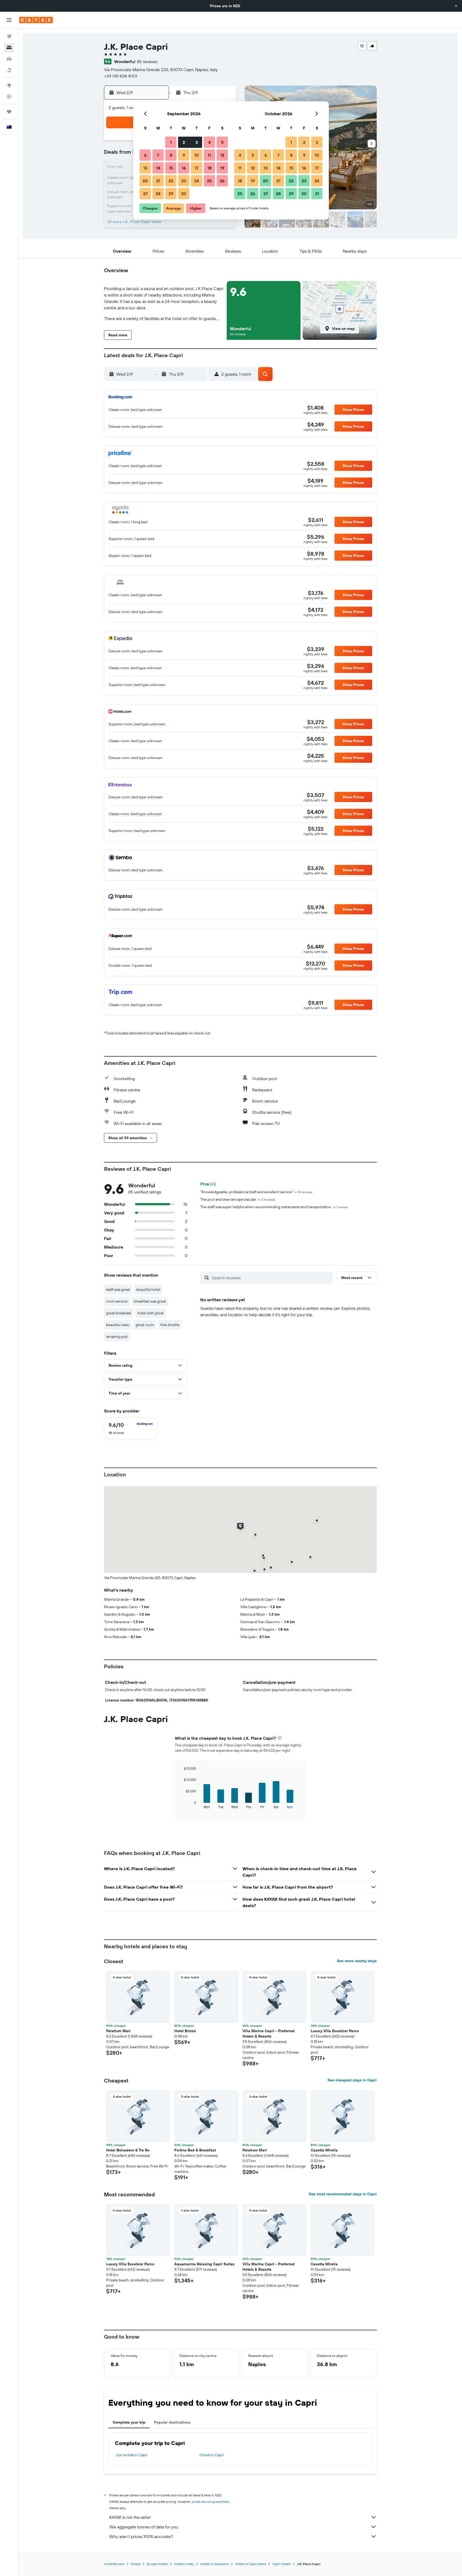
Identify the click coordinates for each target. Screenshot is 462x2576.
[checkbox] (131, 1428)
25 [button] (209, 181)
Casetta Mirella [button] (324, 2150)
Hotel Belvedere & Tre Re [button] (128, 2150)
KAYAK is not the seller (130, 2517)
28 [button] (158, 194)
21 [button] (158, 181)
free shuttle (170, 1325)
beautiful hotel (148, 1289)
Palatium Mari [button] (118, 2031)
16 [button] (184, 168)
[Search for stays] (9, 48)
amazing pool (117, 1337)
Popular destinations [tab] (172, 2422)
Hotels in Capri (211, 2455)
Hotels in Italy (184, 2564)
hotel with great (151, 1313)
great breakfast (119, 1313)
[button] (456, 6)
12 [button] (222, 155)
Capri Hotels (282, 2564)
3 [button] (197, 142)
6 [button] (145, 155)
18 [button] (209, 168)
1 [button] (171, 142)
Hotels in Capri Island (251, 2564)
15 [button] (171, 168)
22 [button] (171, 181)
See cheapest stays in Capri (352, 2080)
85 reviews (147, 61)
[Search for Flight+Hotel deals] (9, 70)
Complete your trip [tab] (129, 2422)
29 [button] (171, 194)
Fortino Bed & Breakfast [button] (195, 2150)
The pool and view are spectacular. (238, 1199)
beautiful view (118, 1325)
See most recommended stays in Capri (343, 2194)
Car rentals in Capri (132, 2455)
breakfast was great (150, 1301)
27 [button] (145, 194)
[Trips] (9, 112)
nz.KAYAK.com (114, 2564)
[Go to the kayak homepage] (36, 20)
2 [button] (184, 142)
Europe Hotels (157, 2564)
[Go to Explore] (9, 85)
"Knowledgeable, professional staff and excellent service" (256, 1192)
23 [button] (184, 181)
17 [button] (197, 168)
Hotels (136, 2564)
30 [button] (184, 194)
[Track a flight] (9, 97)
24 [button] (197, 181)
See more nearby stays (357, 1961)
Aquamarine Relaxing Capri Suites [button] (204, 2264)
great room (145, 1325)
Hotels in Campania (214, 2564)
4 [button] (209, 142)
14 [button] (158, 168)
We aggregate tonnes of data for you (144, 2527)
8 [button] (171, 155)
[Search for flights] (9, 36)
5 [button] (222, 142)
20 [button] (145, 181)
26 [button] (222, 181)
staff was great (118, 1289)
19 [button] (222, 168)
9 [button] (184, 155)
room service (117, 1301)
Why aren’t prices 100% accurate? (141, 2536)
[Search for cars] (9, 59)
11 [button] (209, 155)
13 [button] (145, 168)
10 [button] (197, 155)
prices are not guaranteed (210, 2502)
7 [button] (158, 155)
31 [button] (317, 194)
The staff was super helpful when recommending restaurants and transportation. (274, 1207)
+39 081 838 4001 (121, 76)
